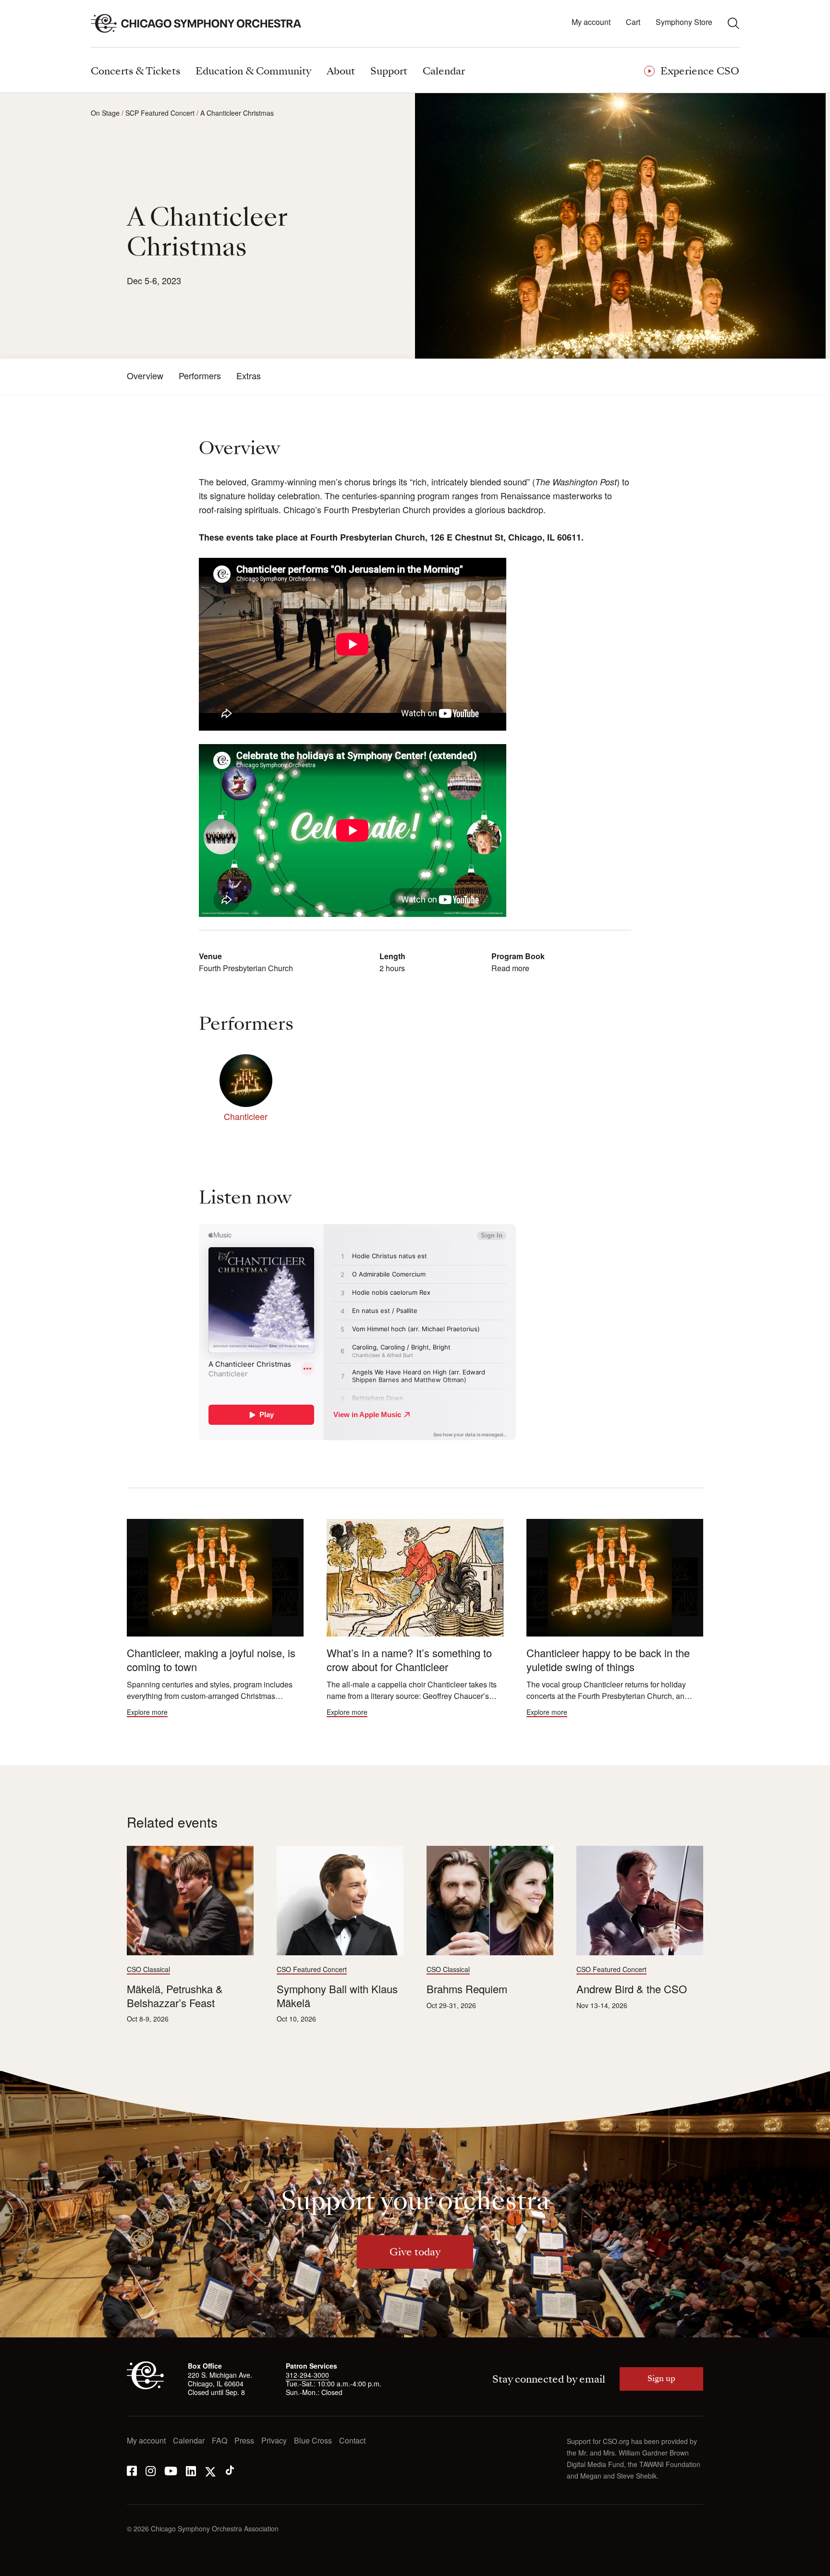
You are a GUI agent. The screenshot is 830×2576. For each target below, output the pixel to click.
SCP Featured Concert (160, 113)
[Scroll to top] (27, 2565)
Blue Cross (313, 2441)
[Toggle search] (733, 23)
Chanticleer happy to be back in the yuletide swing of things (608, 1660)
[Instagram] (151, 2470)
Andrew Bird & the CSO (632, 1989)
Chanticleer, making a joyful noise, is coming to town (211, 1660)
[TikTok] (230, 2470)
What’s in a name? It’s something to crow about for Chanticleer (409, 1660)
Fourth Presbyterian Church (246, 968)
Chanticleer (246, 1116)
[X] (210, 2470)
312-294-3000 (307, 2375)
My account (591, 22)
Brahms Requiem (467, 1989)
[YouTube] (171, 2470)
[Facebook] (132, 2470)
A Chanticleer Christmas (237, 113)
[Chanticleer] (246, 1081)
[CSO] (145, 2386)
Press (244, 2441)
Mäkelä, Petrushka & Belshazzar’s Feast (175, 1996)
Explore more (147, 1712)
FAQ (220, 2441)
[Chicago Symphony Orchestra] (201, 24)
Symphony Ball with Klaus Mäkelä (337, 1996)
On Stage (105, 113)
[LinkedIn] (191, 2470)
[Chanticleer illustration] (415, 1578)
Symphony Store (684, 22)
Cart (633, 22)
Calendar (189, 2441)
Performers (200, 376)
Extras (249, 376)
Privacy (274, 2441)
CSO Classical (148, 1969)
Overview (145, 376)
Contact (352, 2441)
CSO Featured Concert (312, 1969)
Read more (510, 968)
